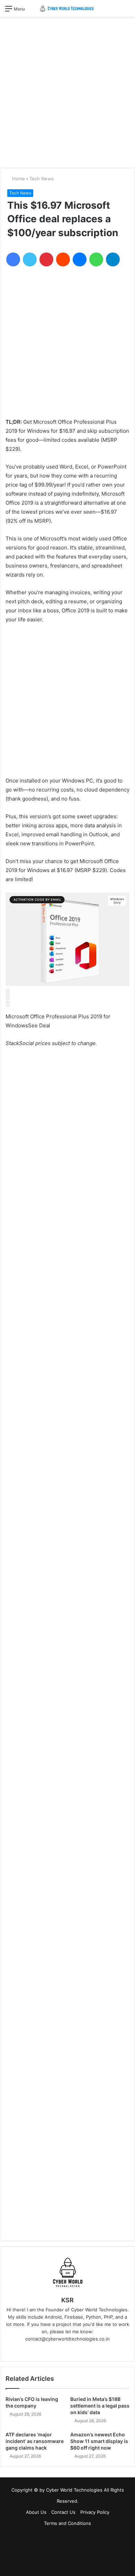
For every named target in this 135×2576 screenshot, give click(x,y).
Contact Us (63, 2512)
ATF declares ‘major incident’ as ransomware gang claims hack (35, 2441)
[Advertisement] (67, 90)
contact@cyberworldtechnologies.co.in (67, 2339)
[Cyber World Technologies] (67, 8)
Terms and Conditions (67, 2523)
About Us (36, 2512)
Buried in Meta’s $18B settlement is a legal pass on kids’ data (100, 2406)
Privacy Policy (95, 2512)
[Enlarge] (8, 998)
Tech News (42, 179)
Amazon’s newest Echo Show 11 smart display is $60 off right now (99, 2441)
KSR (67, 2300)
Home (18, 179)
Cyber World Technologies (74, 2490)
